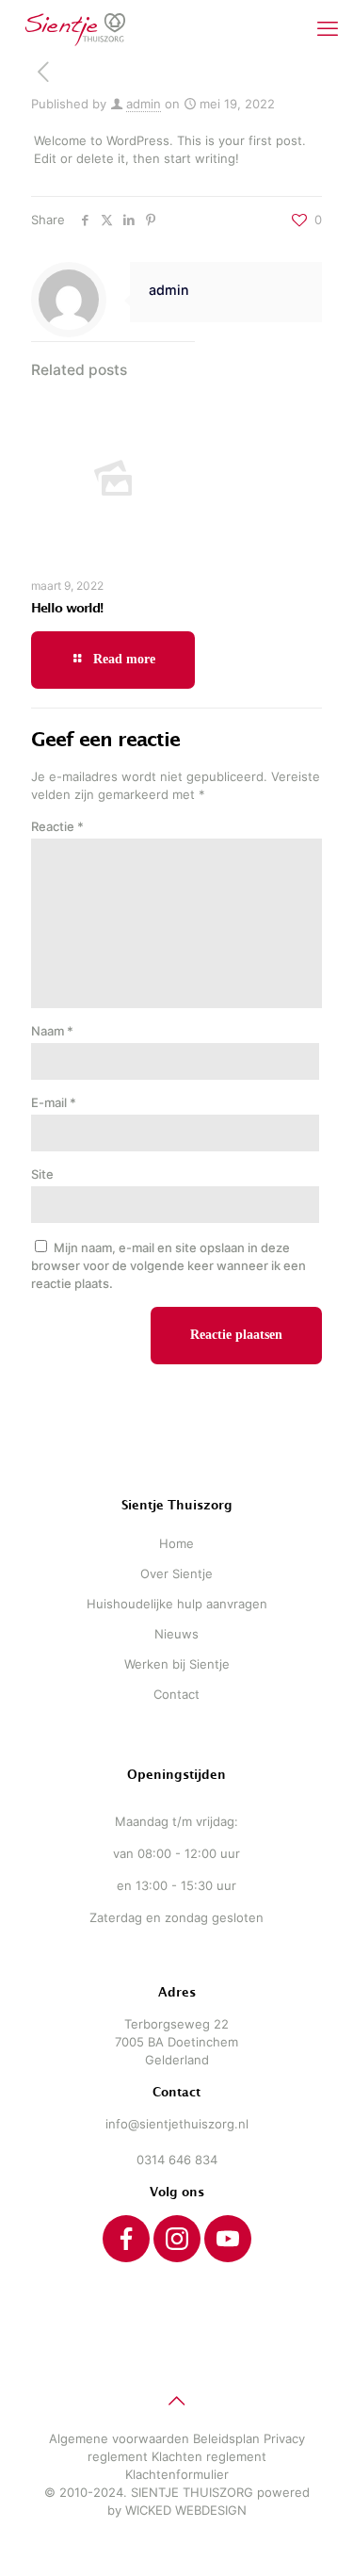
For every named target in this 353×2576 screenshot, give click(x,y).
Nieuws (176, 1634)
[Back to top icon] (177, 2401)
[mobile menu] (328, 28)
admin (144, 104)
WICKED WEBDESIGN (186, 2510)
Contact (176, 1694)
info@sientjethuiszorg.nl (177, 2124)
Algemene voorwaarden (119, 2438)
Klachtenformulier (177, 2474)
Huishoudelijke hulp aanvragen (177, 1604)
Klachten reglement (209, 2456)
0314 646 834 (177, 2160)
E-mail (54, 1102)
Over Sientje (176, 1573)
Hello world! (67, 608)
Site (42, 1174)
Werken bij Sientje (177, 1664)
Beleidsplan (226, 2438)
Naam (52, 1031)
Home (176, 1543)
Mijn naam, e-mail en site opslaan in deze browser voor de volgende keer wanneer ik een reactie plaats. (168, 1265)
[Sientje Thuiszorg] (75, 28)
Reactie (57, 826)
